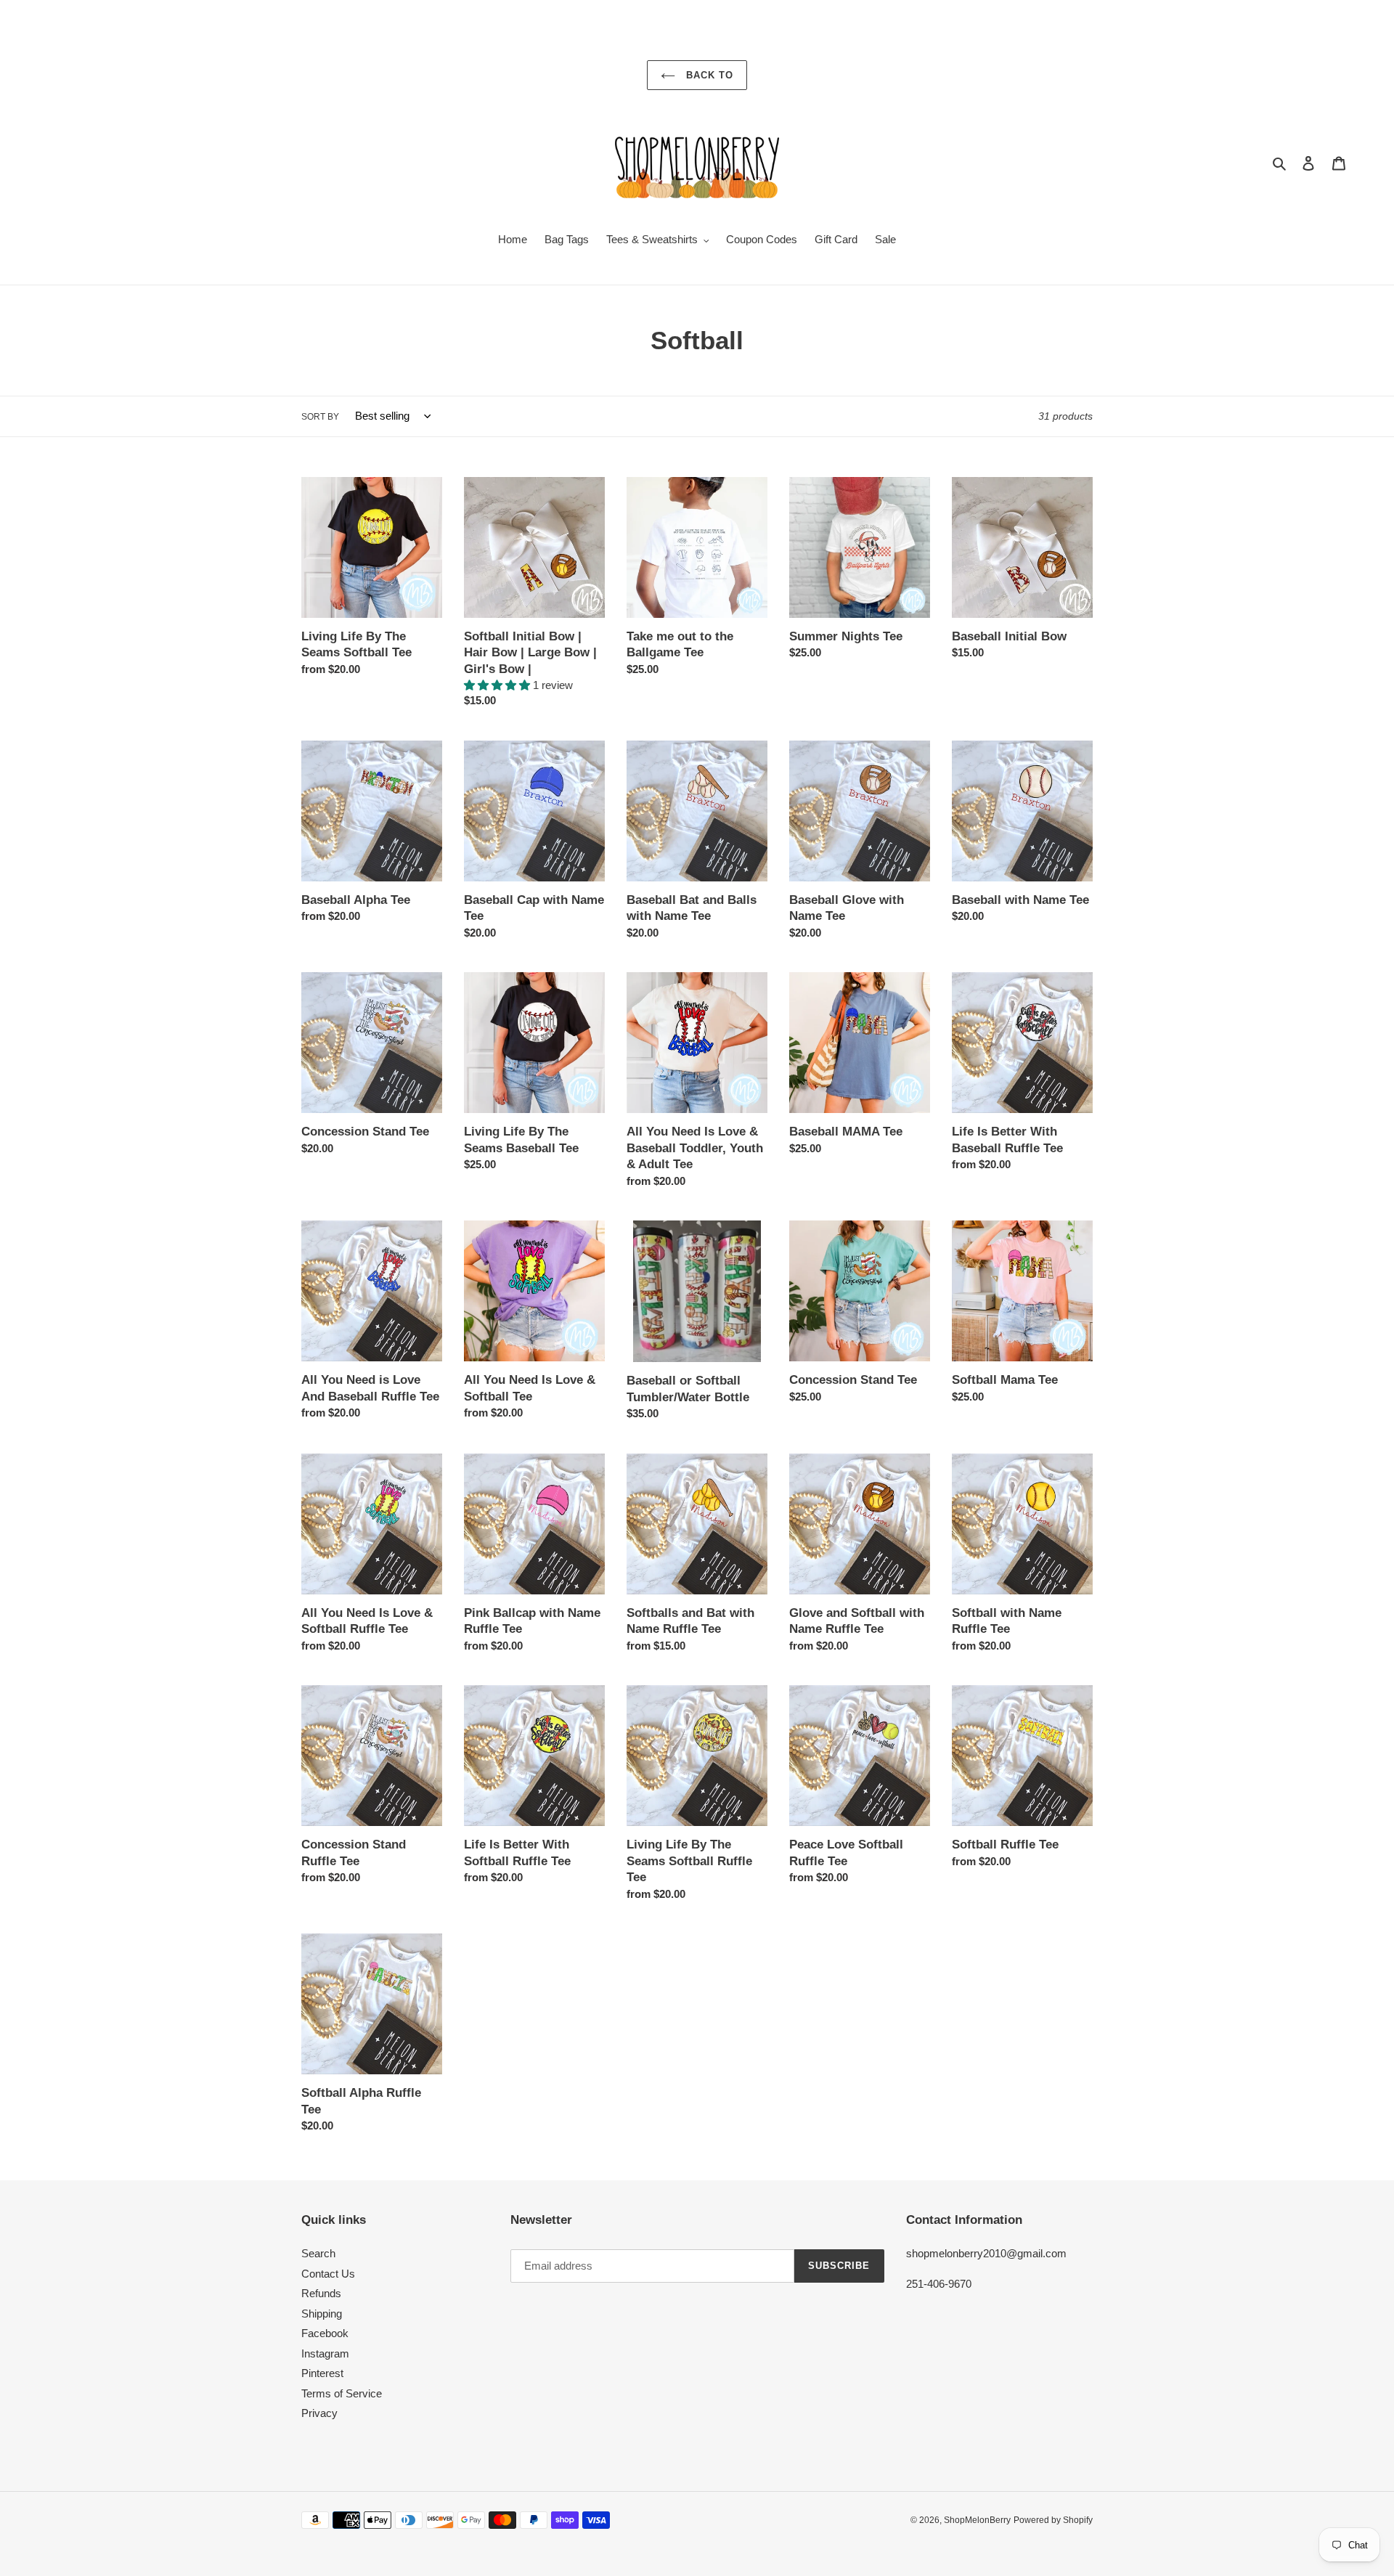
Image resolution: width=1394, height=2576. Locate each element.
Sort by (320, 417)
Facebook (325, 2333)
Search (318, 2253)
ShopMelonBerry (977, 2520)
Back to (708, 75)
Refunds (321, 2293)
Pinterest (322, 2373)
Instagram (325, 2353)
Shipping (322, 2314)
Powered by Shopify (1053, 2520)
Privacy (319, 2413)
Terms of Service (342, 2393)
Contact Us (328, 2274)
